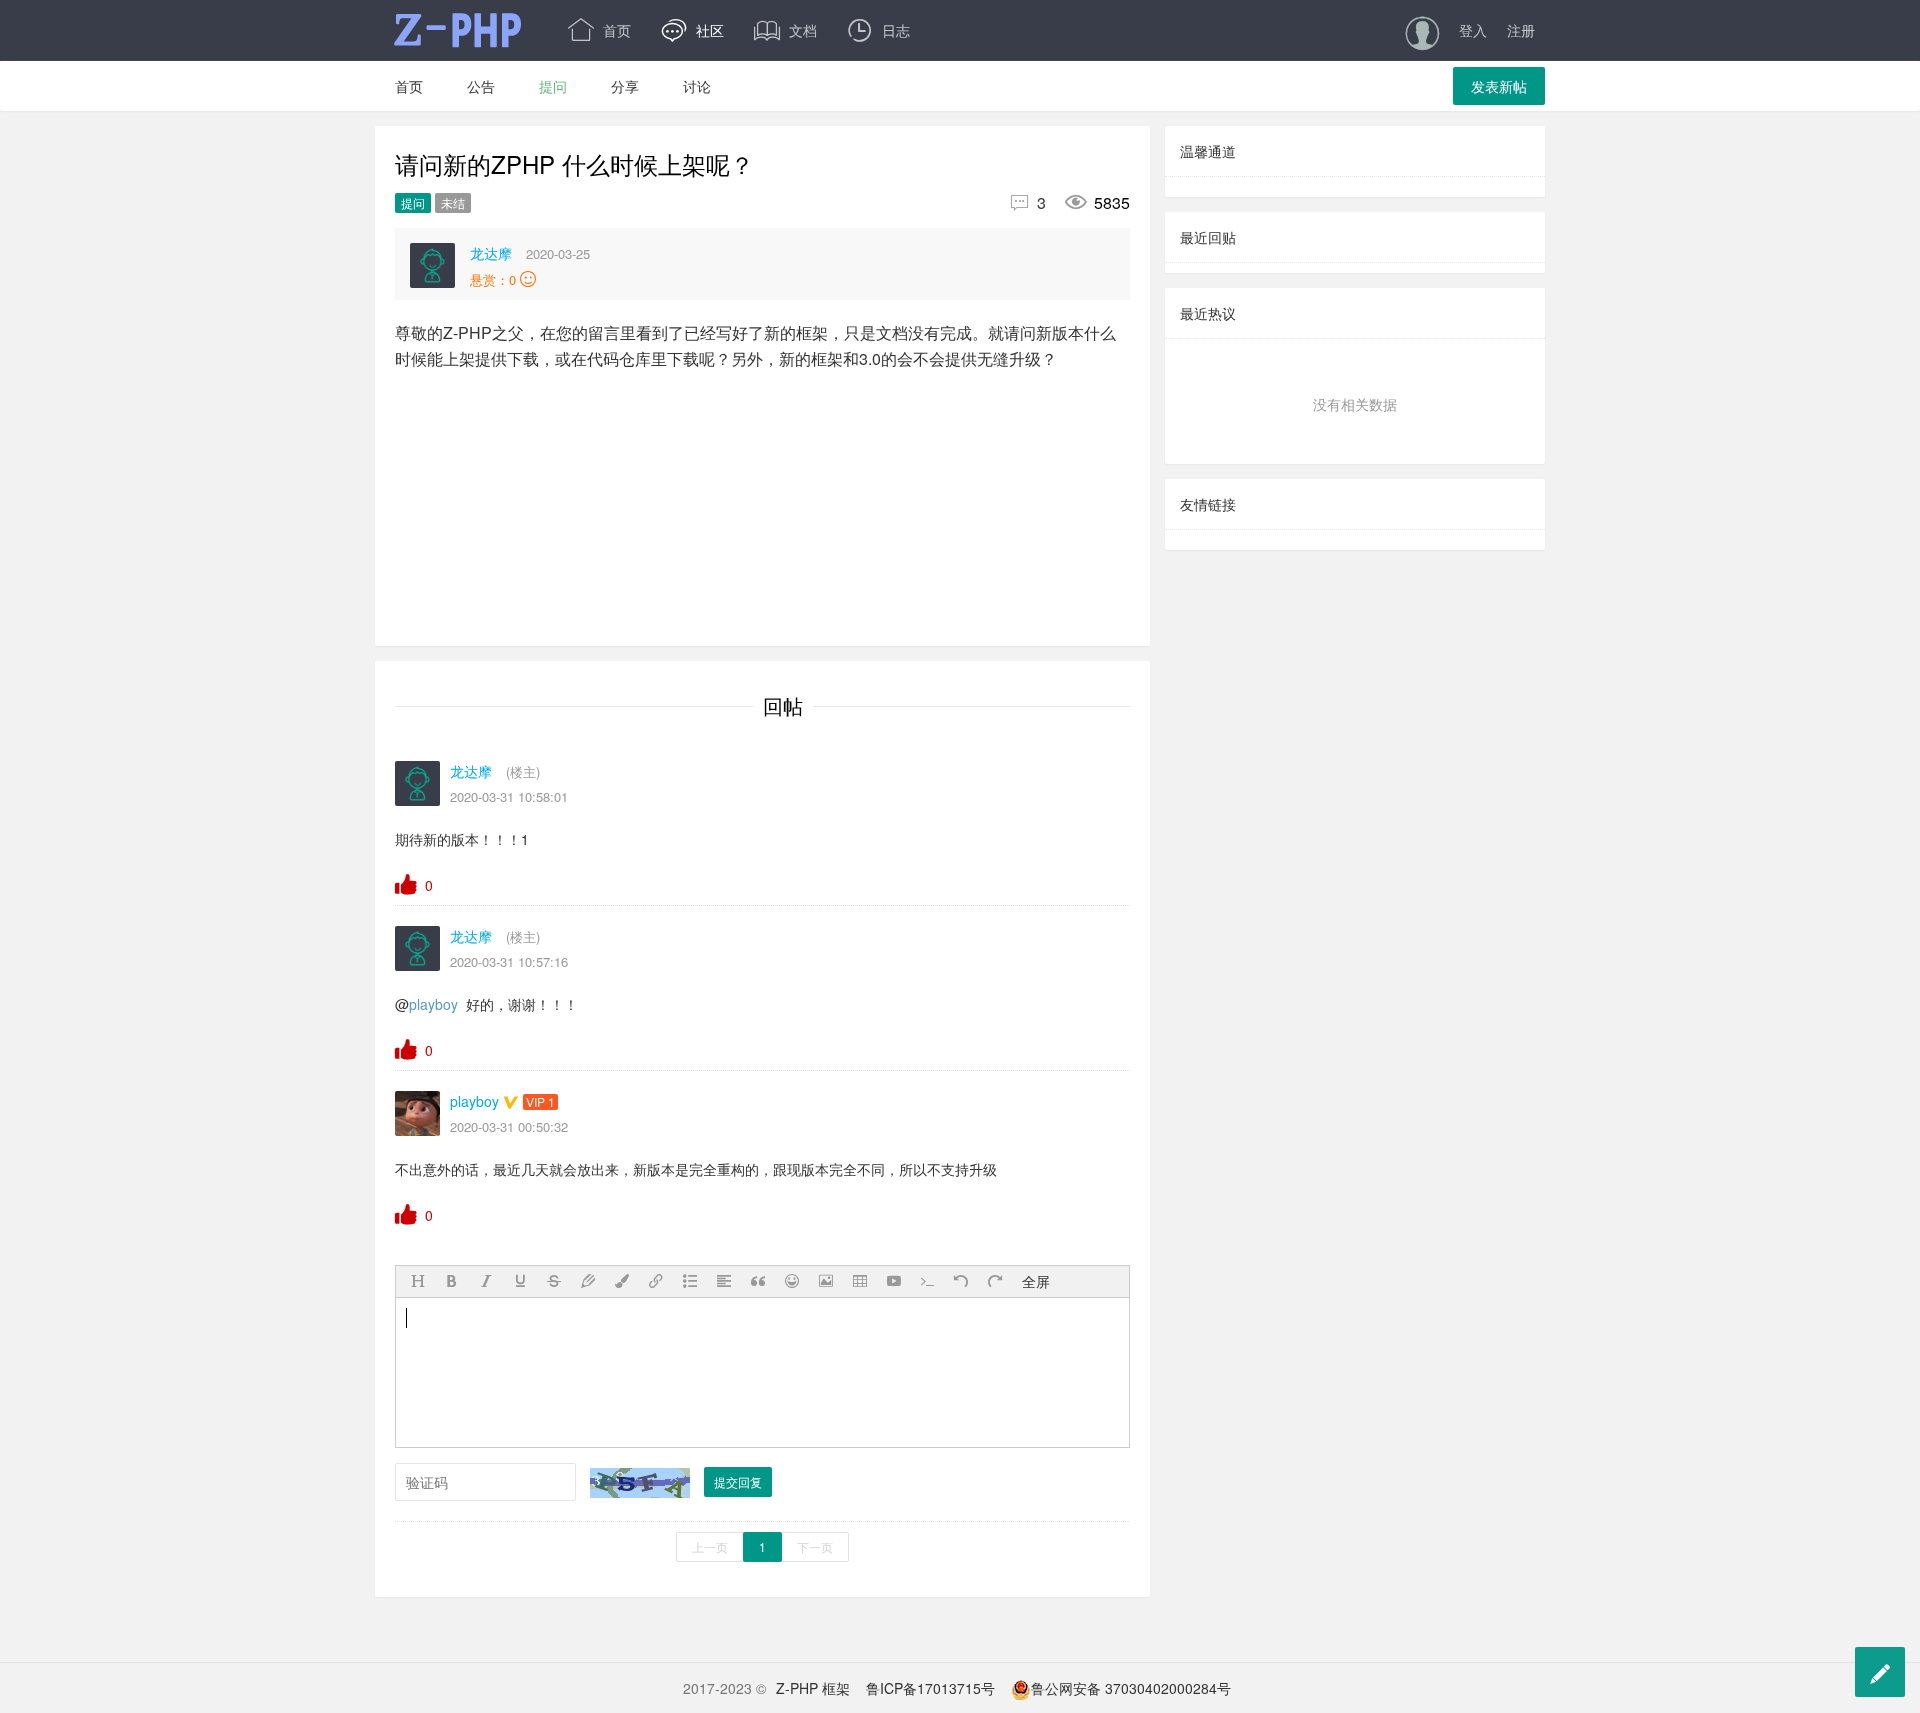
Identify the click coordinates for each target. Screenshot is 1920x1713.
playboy (433, 1004)
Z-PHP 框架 (813, 1688)
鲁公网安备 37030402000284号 (1131, 1688)
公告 (481, 86)
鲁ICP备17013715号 (930, 1688)
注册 (1521, 30)
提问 (553, 86)
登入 (1473, 30)
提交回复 (738, 1481)
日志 (878, 30)
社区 (692, 30)
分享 (625, 86)
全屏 (1036, 1281)
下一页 (815, 1546)
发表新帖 (1499, 86)
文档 (785, 30)
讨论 (697, 86)
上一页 (710, 1546)
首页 (599, 30)
